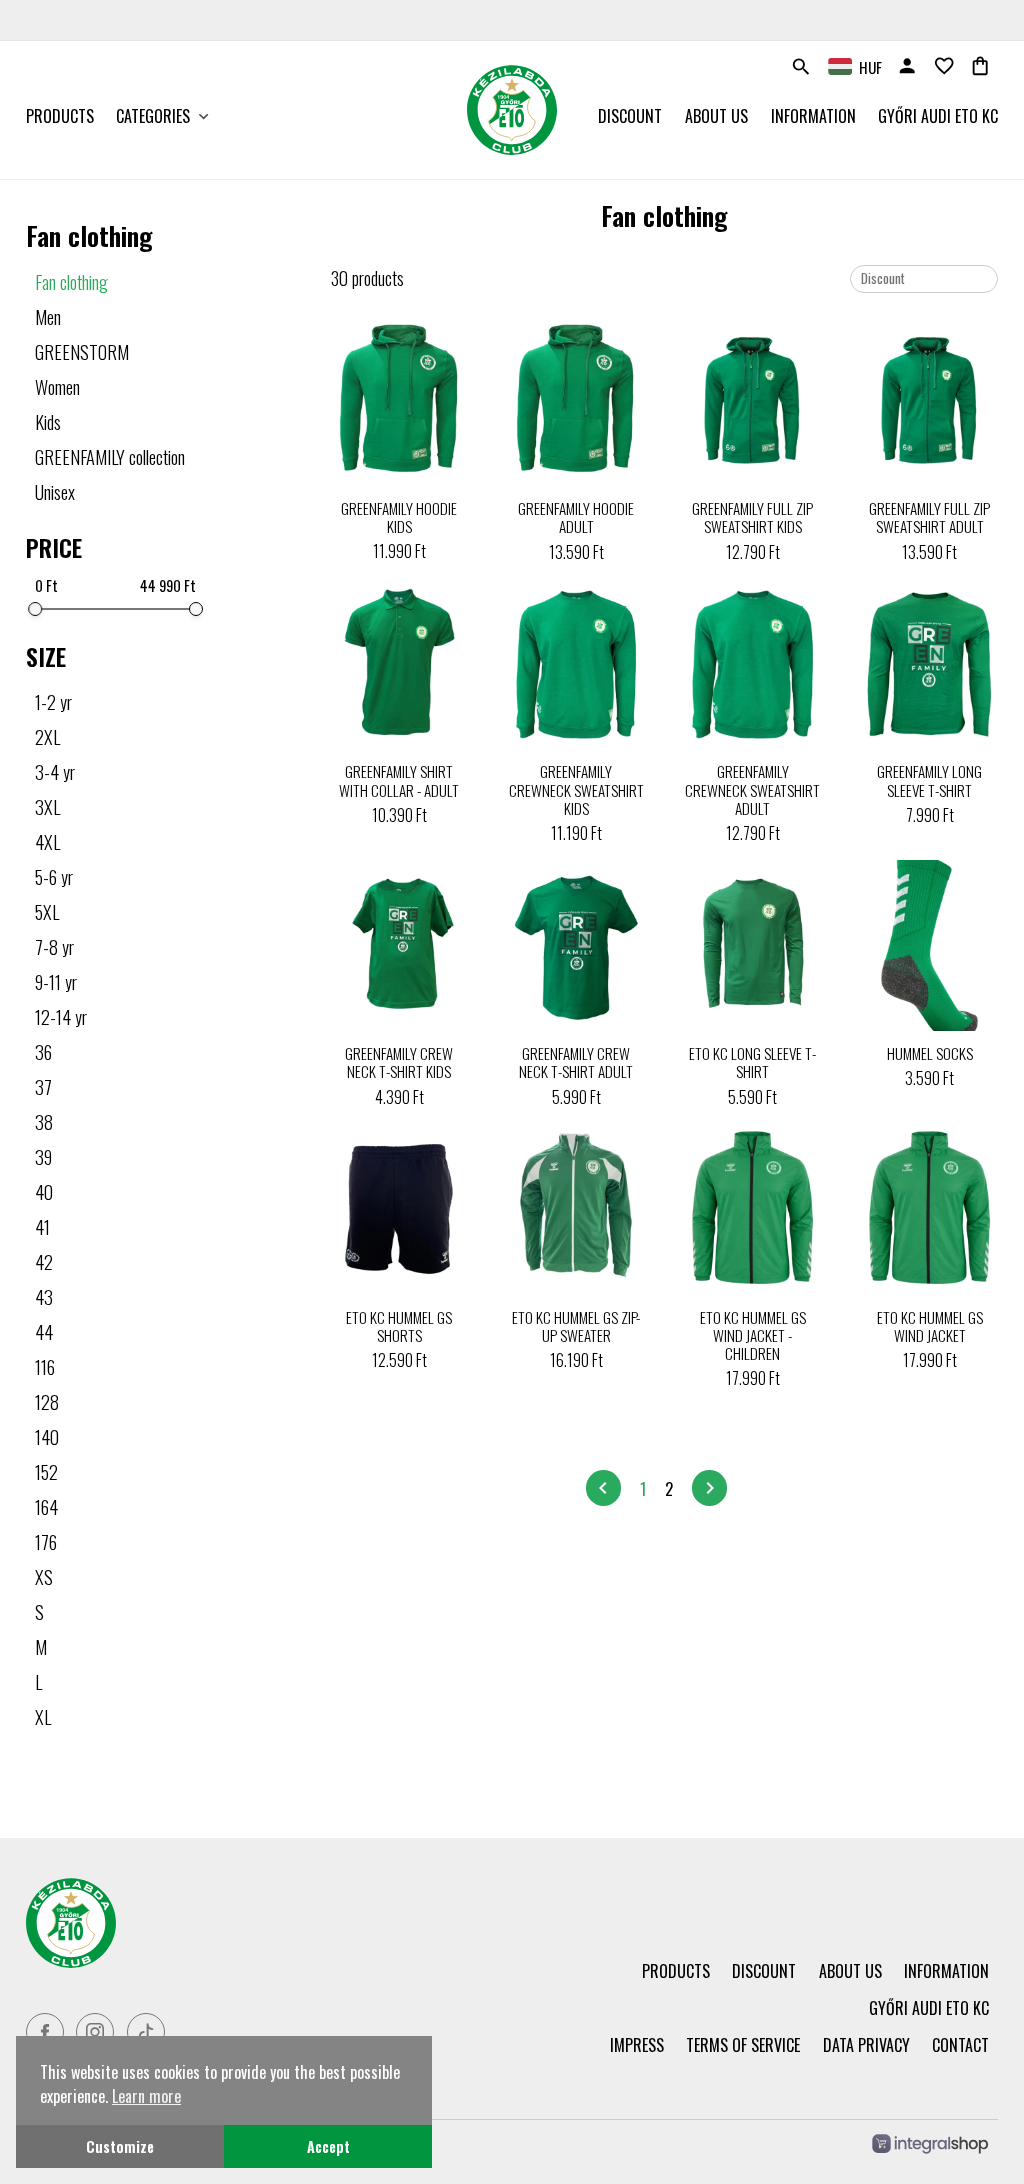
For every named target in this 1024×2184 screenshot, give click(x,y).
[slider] (35, 609)
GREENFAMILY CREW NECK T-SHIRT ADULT (576, 1062)
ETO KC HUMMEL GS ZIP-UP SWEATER (576, 1326)
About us (716, 116)
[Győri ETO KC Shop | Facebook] (45, 2032)
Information (813, 116)
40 (44, 1191)
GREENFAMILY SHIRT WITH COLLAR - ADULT (399, 780)
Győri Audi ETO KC (938, 116)
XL (43, 1716)
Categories (153, 116)
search (801, 67)
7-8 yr (54, 946)
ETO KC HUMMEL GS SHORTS (399, 1326)
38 (44, 1121)
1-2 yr (53, 701)
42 (44, 1261)
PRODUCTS (60, 116)
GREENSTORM (82, 351)
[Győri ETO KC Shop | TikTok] (146, 2032)
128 (47, 1401)
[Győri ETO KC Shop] (259, 1923)
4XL (47, 841)
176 (46, 1541)
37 (43, 1086)
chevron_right (710, 1488)
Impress (637, 2045)
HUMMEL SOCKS (930, 1053)
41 (42, 1226)
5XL (47, 911)
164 (46, 1506)
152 (46, 1471)
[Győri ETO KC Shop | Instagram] (95, 2032)
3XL (47, 806)
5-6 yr (54, 876)
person (907, 66)
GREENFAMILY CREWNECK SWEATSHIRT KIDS (576, 789)
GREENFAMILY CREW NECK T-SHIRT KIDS (399, 1062)
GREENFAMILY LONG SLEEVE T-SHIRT (929, 780)
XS (44, 1576)
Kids (48, 421)
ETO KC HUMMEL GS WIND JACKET (930, 1326)
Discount (630, 116)
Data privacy (866, 2045)
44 (44, 1331)
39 (43, 1156)
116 (45, 1366)
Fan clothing (71, 281)
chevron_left (603, 1488)
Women (57, 386)
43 (44, 1296)
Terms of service (743, 2045)
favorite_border (944, 66)
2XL (47, 736)
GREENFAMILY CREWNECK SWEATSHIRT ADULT (752, 789)
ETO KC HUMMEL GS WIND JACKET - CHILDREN (753, 1335)
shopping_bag (980, 66)
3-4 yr (55, 771)
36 (43, 1051)
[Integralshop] (930, 2145)
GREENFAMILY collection (110, 456)
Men (48, 316)
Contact (960, 2045)
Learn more (146, 2096)
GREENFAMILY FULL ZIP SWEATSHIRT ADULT (929, 517)
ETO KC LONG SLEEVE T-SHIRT (752, 1062)
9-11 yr (56, 981)
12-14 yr (61, 1016)
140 (47, 1436)
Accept (328, 2146)
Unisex (55, 491)
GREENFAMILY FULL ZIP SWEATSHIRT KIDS (752, 517)
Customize (120, 2146)
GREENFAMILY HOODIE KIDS (399, 517)
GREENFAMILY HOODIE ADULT (576, 517)
